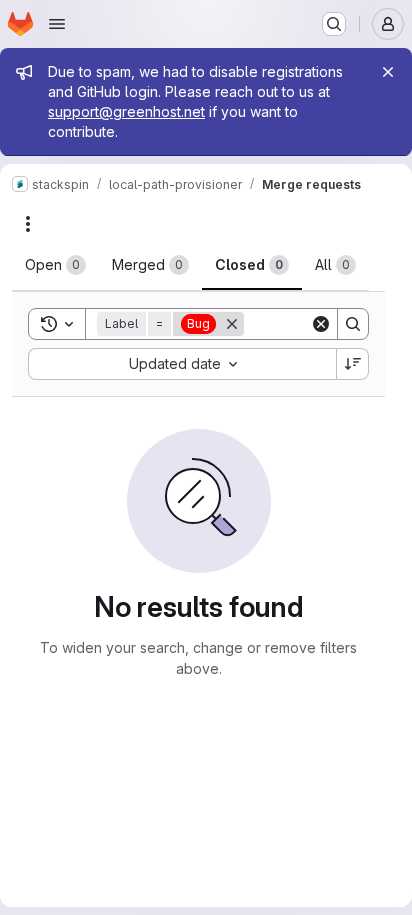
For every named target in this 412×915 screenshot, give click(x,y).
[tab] (55, 265)
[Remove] (232, 324)
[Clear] (321, 324)
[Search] (353, 324)
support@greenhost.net (126, 111)
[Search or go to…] (334, 24)
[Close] (388, 72)
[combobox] (182, 364)
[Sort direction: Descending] (353, 364)
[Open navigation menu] (57, 24)
